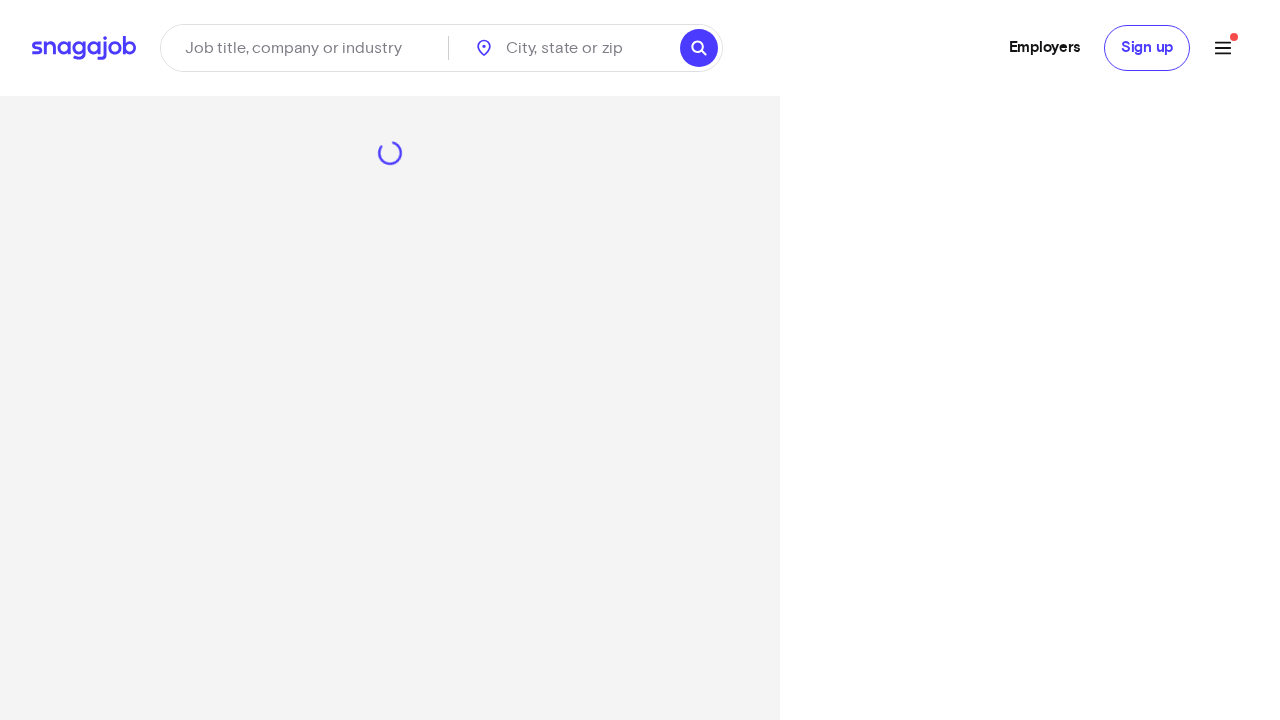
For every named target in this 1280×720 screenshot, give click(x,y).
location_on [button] (484, 48)
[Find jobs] (699, 48)
